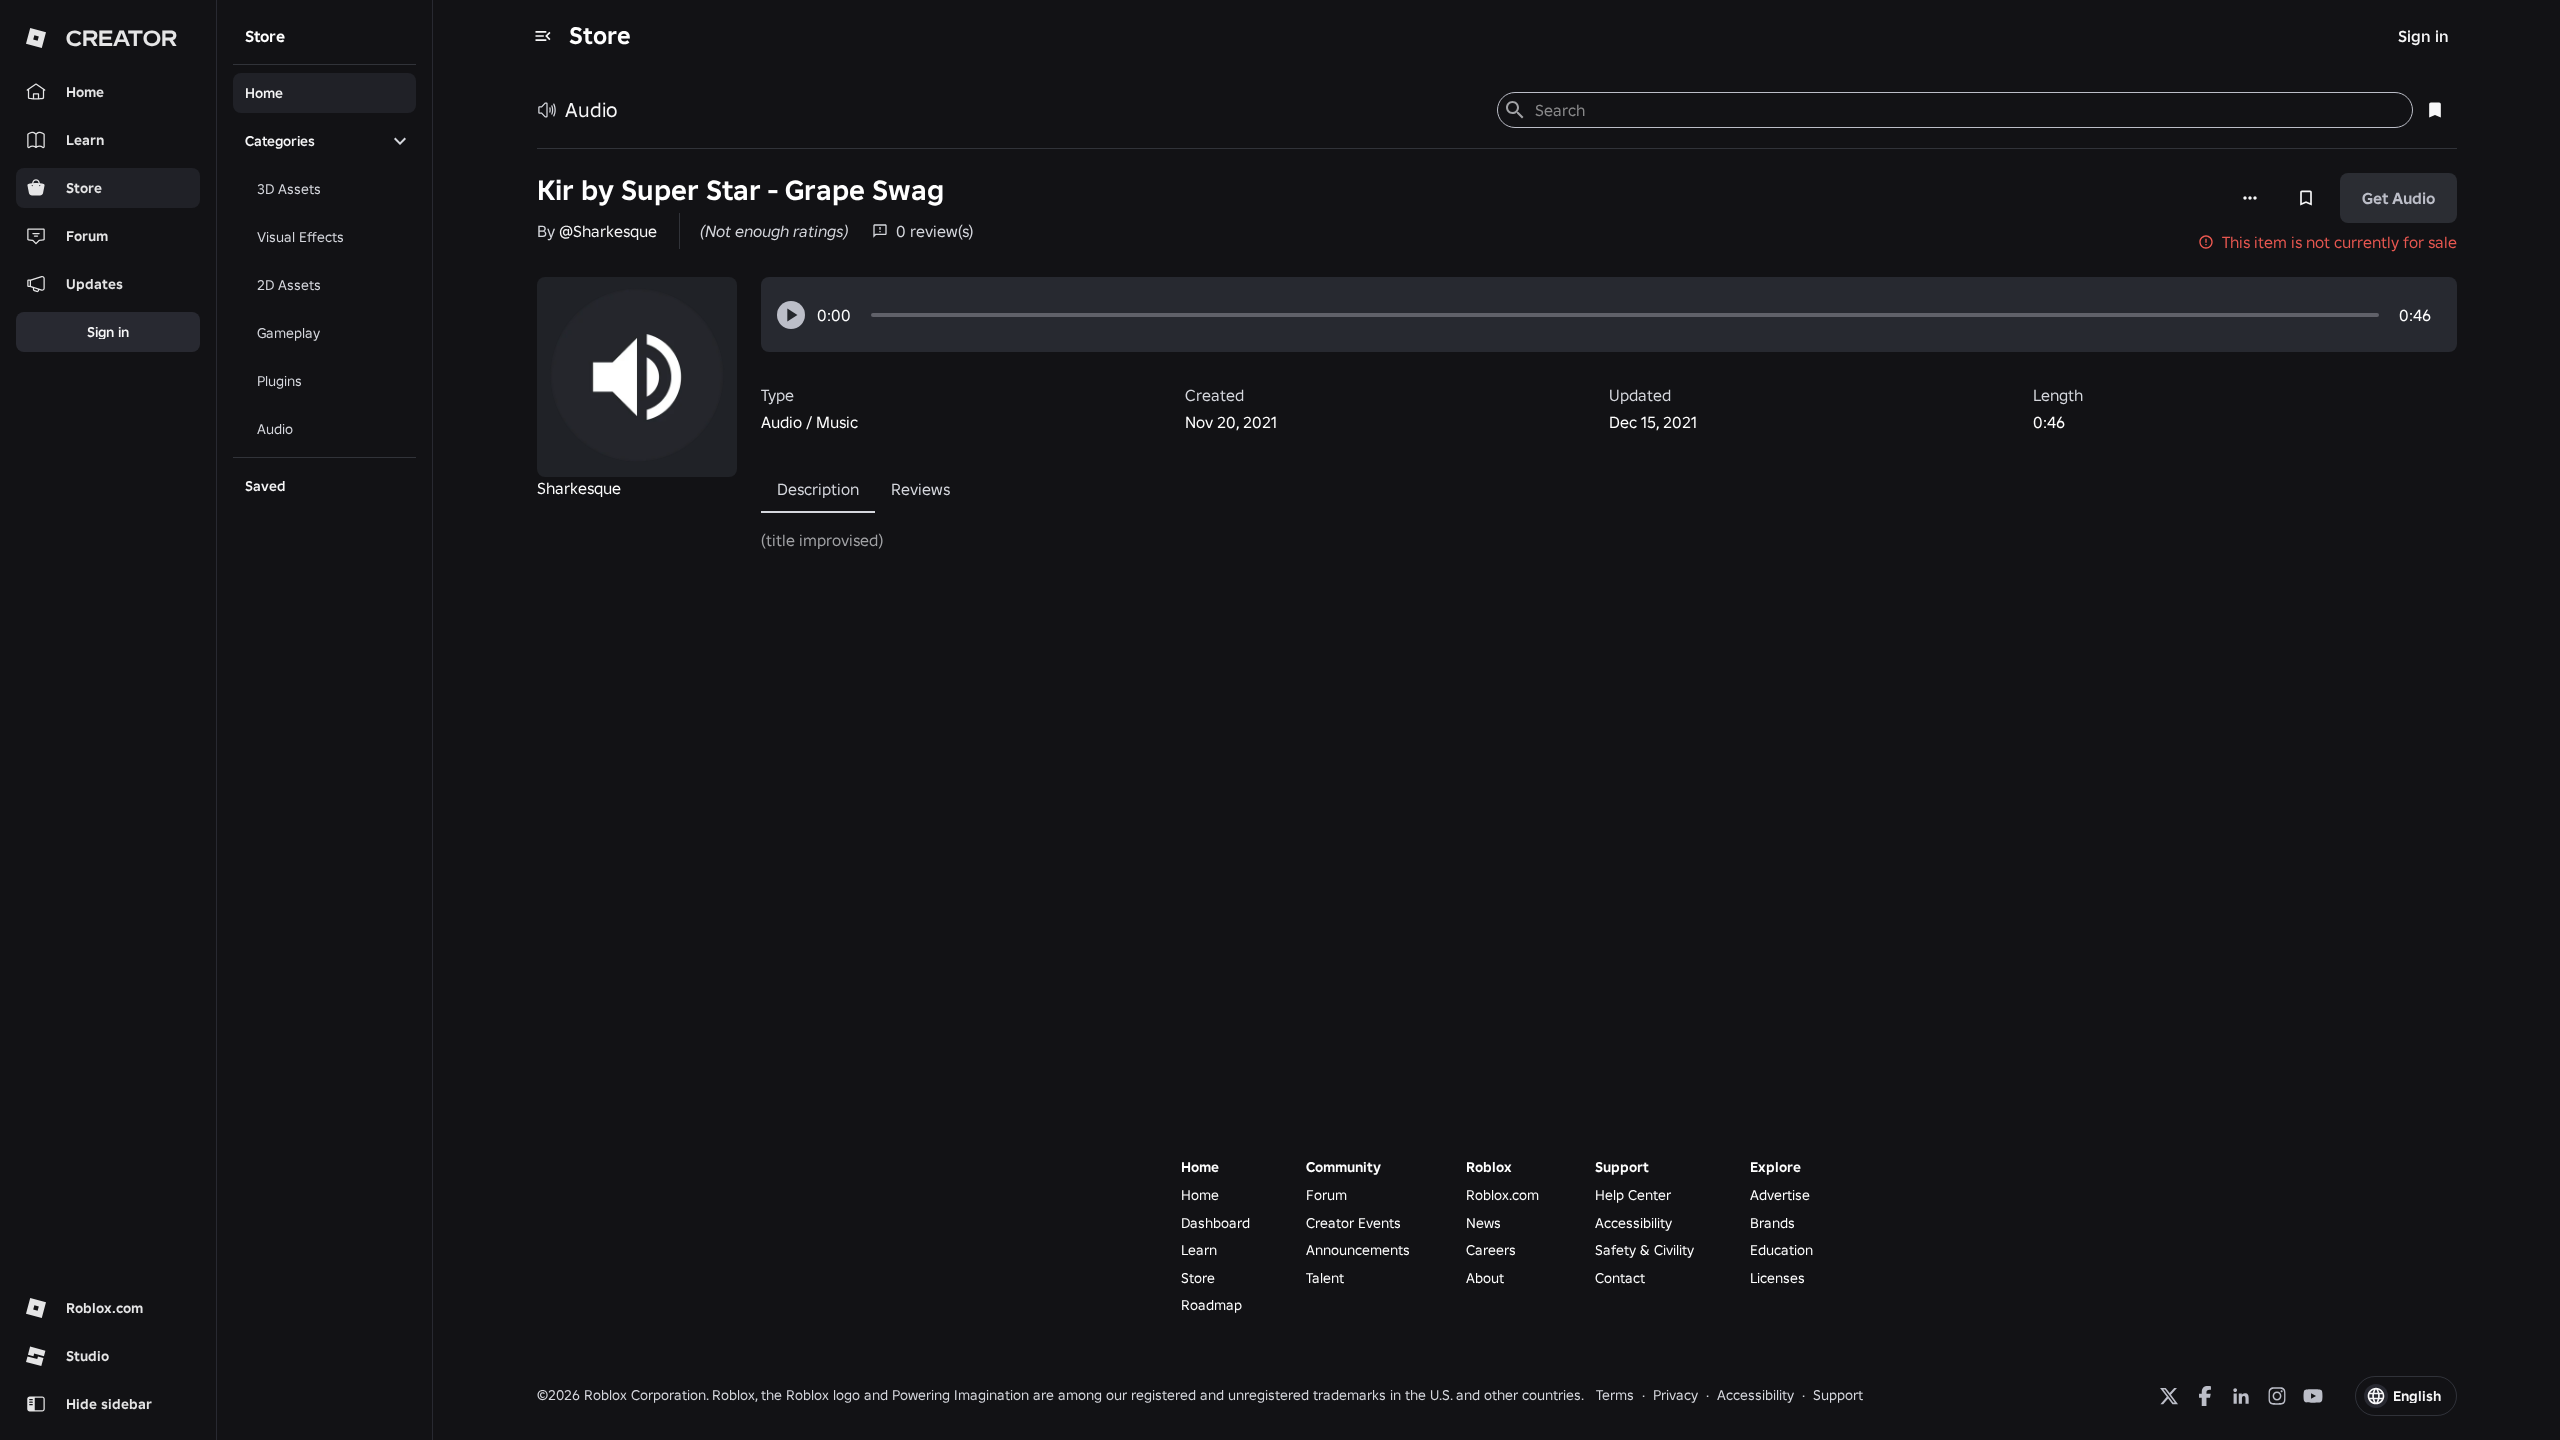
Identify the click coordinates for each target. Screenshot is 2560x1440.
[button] (791, 315)
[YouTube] (2313, 1396)
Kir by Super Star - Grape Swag (740, 190)
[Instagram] (2277, 1396)
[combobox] (1965, 110)
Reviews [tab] (920, 489)
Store (600, 35)
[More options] (2250, 198)
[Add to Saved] (2306, 198)
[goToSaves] (2435, 110)
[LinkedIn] (2241, 1396)
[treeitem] (324, 93)
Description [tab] (818, 489)
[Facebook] (2205, 1396)
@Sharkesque (608, 231)
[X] (2169, 1396)
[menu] (543, 36)
